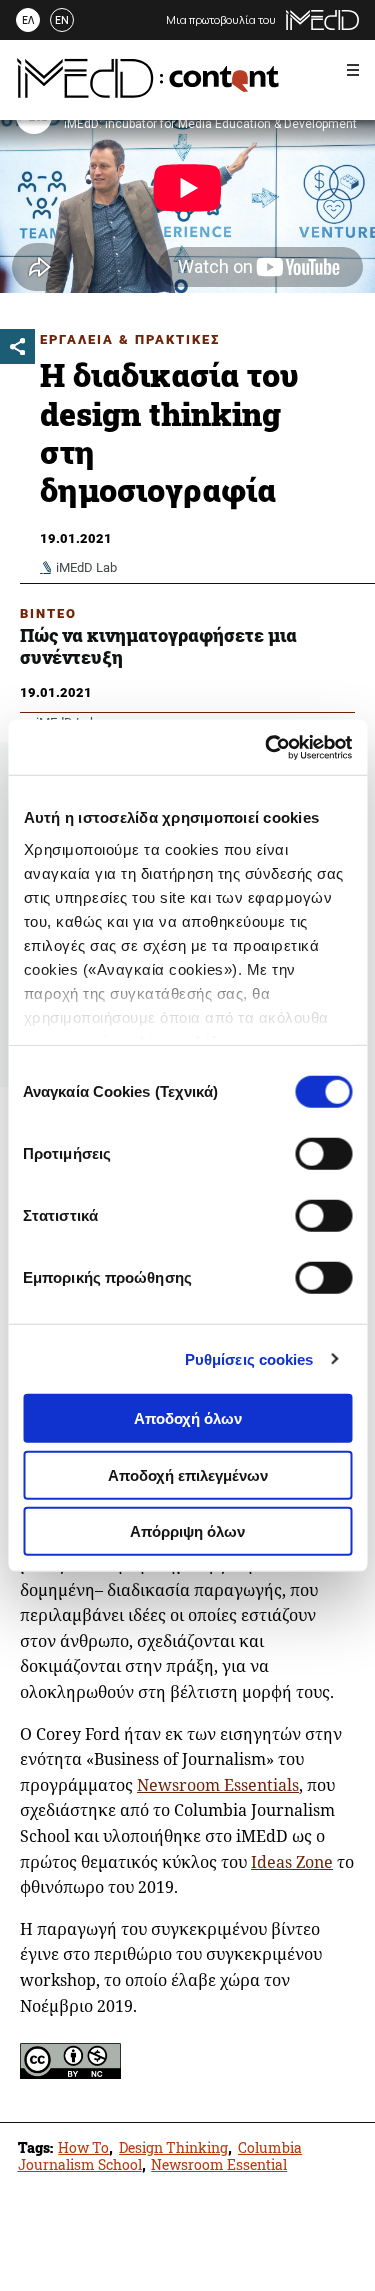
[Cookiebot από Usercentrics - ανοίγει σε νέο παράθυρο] (267, 747)
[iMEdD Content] (148, 92)
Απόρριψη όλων (187, 1531)
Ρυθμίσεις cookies (249, 1358)
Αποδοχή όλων (188, 1418)
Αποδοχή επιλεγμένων (188, 1474)
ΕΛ (28, 20)
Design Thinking (173, 2147)
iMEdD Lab (86, 567)
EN (62, 20)
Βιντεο (48, 613)
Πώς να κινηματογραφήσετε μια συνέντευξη (158, 646)
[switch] (323, 1154)
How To (83, 2147)
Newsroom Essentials (218, 1785)
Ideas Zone (292, 1862)
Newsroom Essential (219, 2164)
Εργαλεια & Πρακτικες (130, 339)
